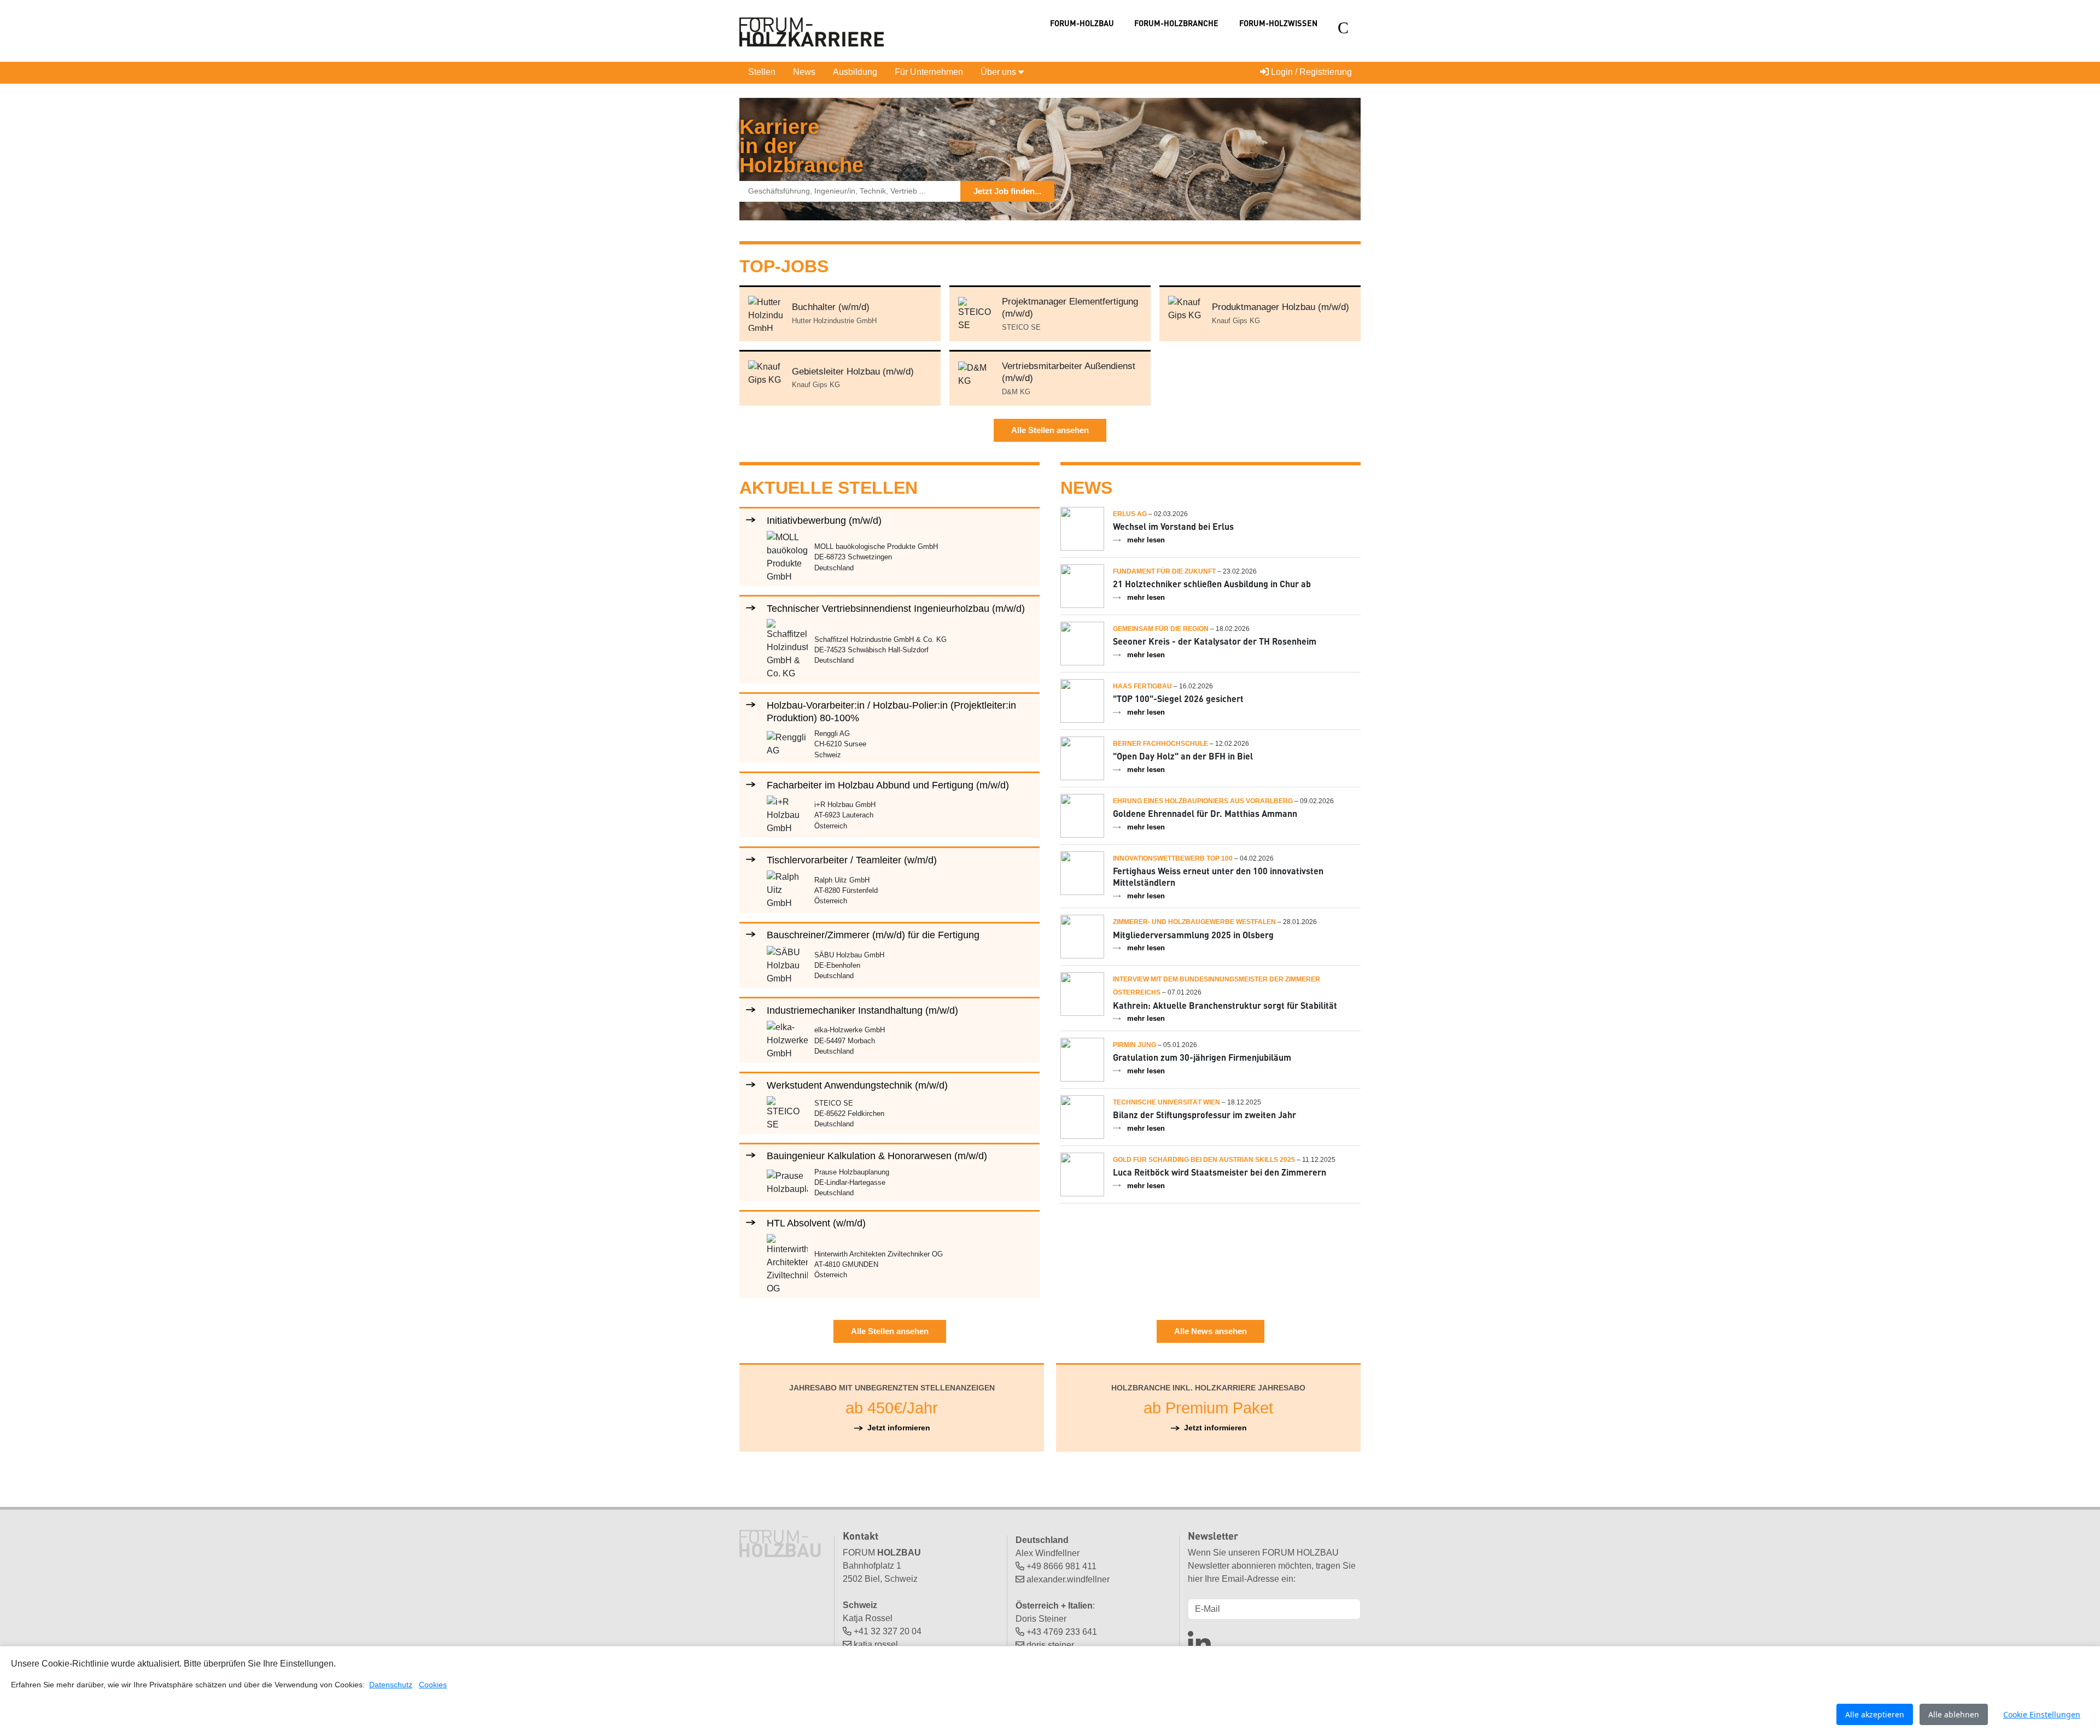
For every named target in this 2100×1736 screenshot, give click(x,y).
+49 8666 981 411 (1061, 1566)
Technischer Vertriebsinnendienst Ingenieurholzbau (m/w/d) (896, 608)
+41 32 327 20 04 (888, 1631)
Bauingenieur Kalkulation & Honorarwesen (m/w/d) (877, 1156)
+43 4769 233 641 (1062, 1632)
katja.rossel (876, 1644)
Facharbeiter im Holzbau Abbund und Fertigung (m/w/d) (888, 785)
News (804, 72)
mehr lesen (1146, 540)
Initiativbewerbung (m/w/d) (824, 520)
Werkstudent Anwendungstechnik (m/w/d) (857, 1085)
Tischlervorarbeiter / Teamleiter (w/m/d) (852, 860)
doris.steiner (1050, 1645)
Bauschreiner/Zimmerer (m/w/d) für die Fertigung (873, 935)
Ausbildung (855, 72)
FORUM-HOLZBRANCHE (1176, 23)
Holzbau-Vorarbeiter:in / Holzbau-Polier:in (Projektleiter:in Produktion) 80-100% (891, 711)
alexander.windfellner (1068, 1579)
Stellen (762, 72)
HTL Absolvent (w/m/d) (816, 1223)
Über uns (999, 72)
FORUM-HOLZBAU (1082, 23)
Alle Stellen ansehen (1050, 430)
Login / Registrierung (1310, 72)
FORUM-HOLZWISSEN (1278, 23)
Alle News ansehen (1211, 1331)
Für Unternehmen (929, 72)
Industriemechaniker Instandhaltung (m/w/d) (862, 1010)
